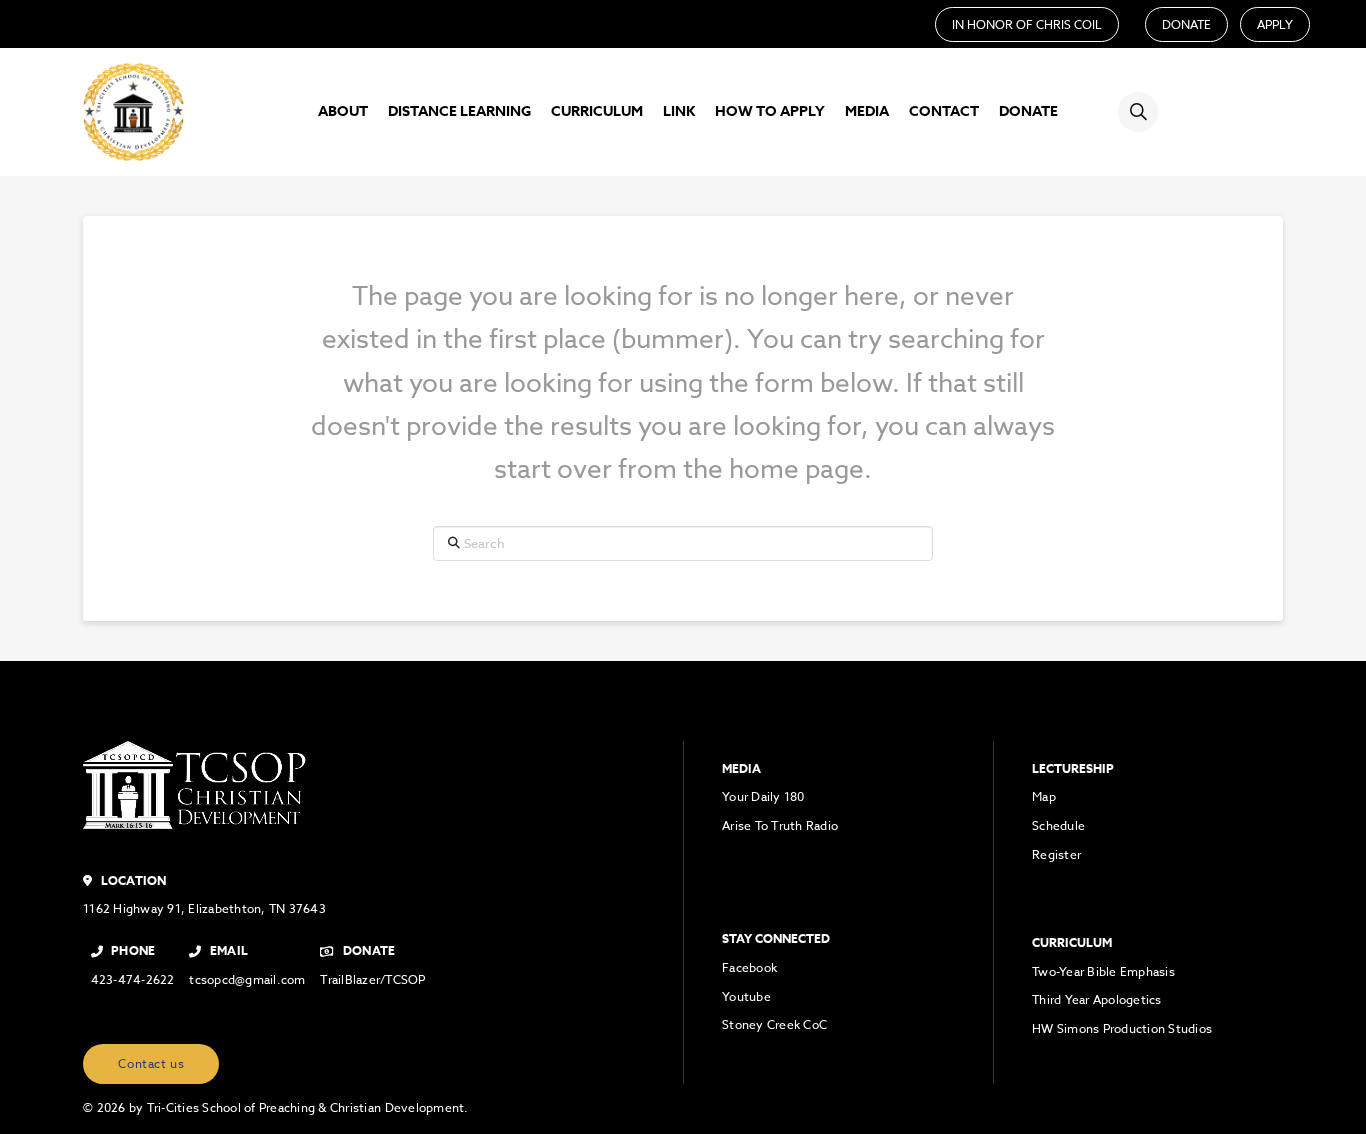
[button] (1138, 112)
